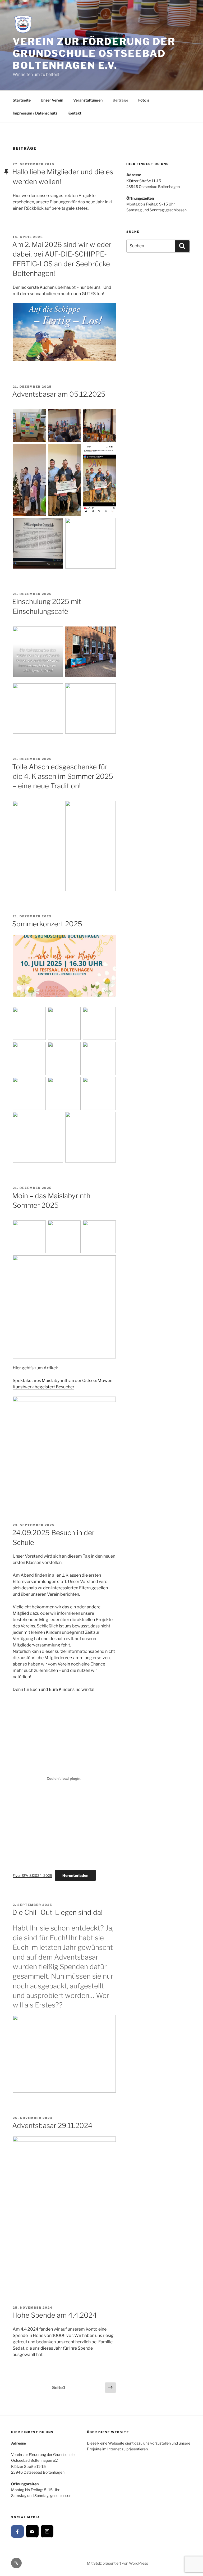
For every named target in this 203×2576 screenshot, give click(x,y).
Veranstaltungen (88, 100)
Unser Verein (52, 100)
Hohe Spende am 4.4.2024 (55, 2315)
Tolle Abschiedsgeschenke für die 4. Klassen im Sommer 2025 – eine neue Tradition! (63, 776)
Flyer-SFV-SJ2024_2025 (32, 1876)
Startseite (22, 100)
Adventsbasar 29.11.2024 (52, 2126)
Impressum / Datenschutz (35, 113)
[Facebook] (17, 2532)
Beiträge (120, 100)
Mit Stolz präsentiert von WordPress (117, 2563)
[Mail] (32, 2531)
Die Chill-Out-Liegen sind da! (57, 1912)
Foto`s (144, 100)
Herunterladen (75, 1875)
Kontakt (74, 113)
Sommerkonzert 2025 (47, 924)
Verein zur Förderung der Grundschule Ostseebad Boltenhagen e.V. (94, 53)
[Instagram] (47, 2531)
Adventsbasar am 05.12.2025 (59, 394)
